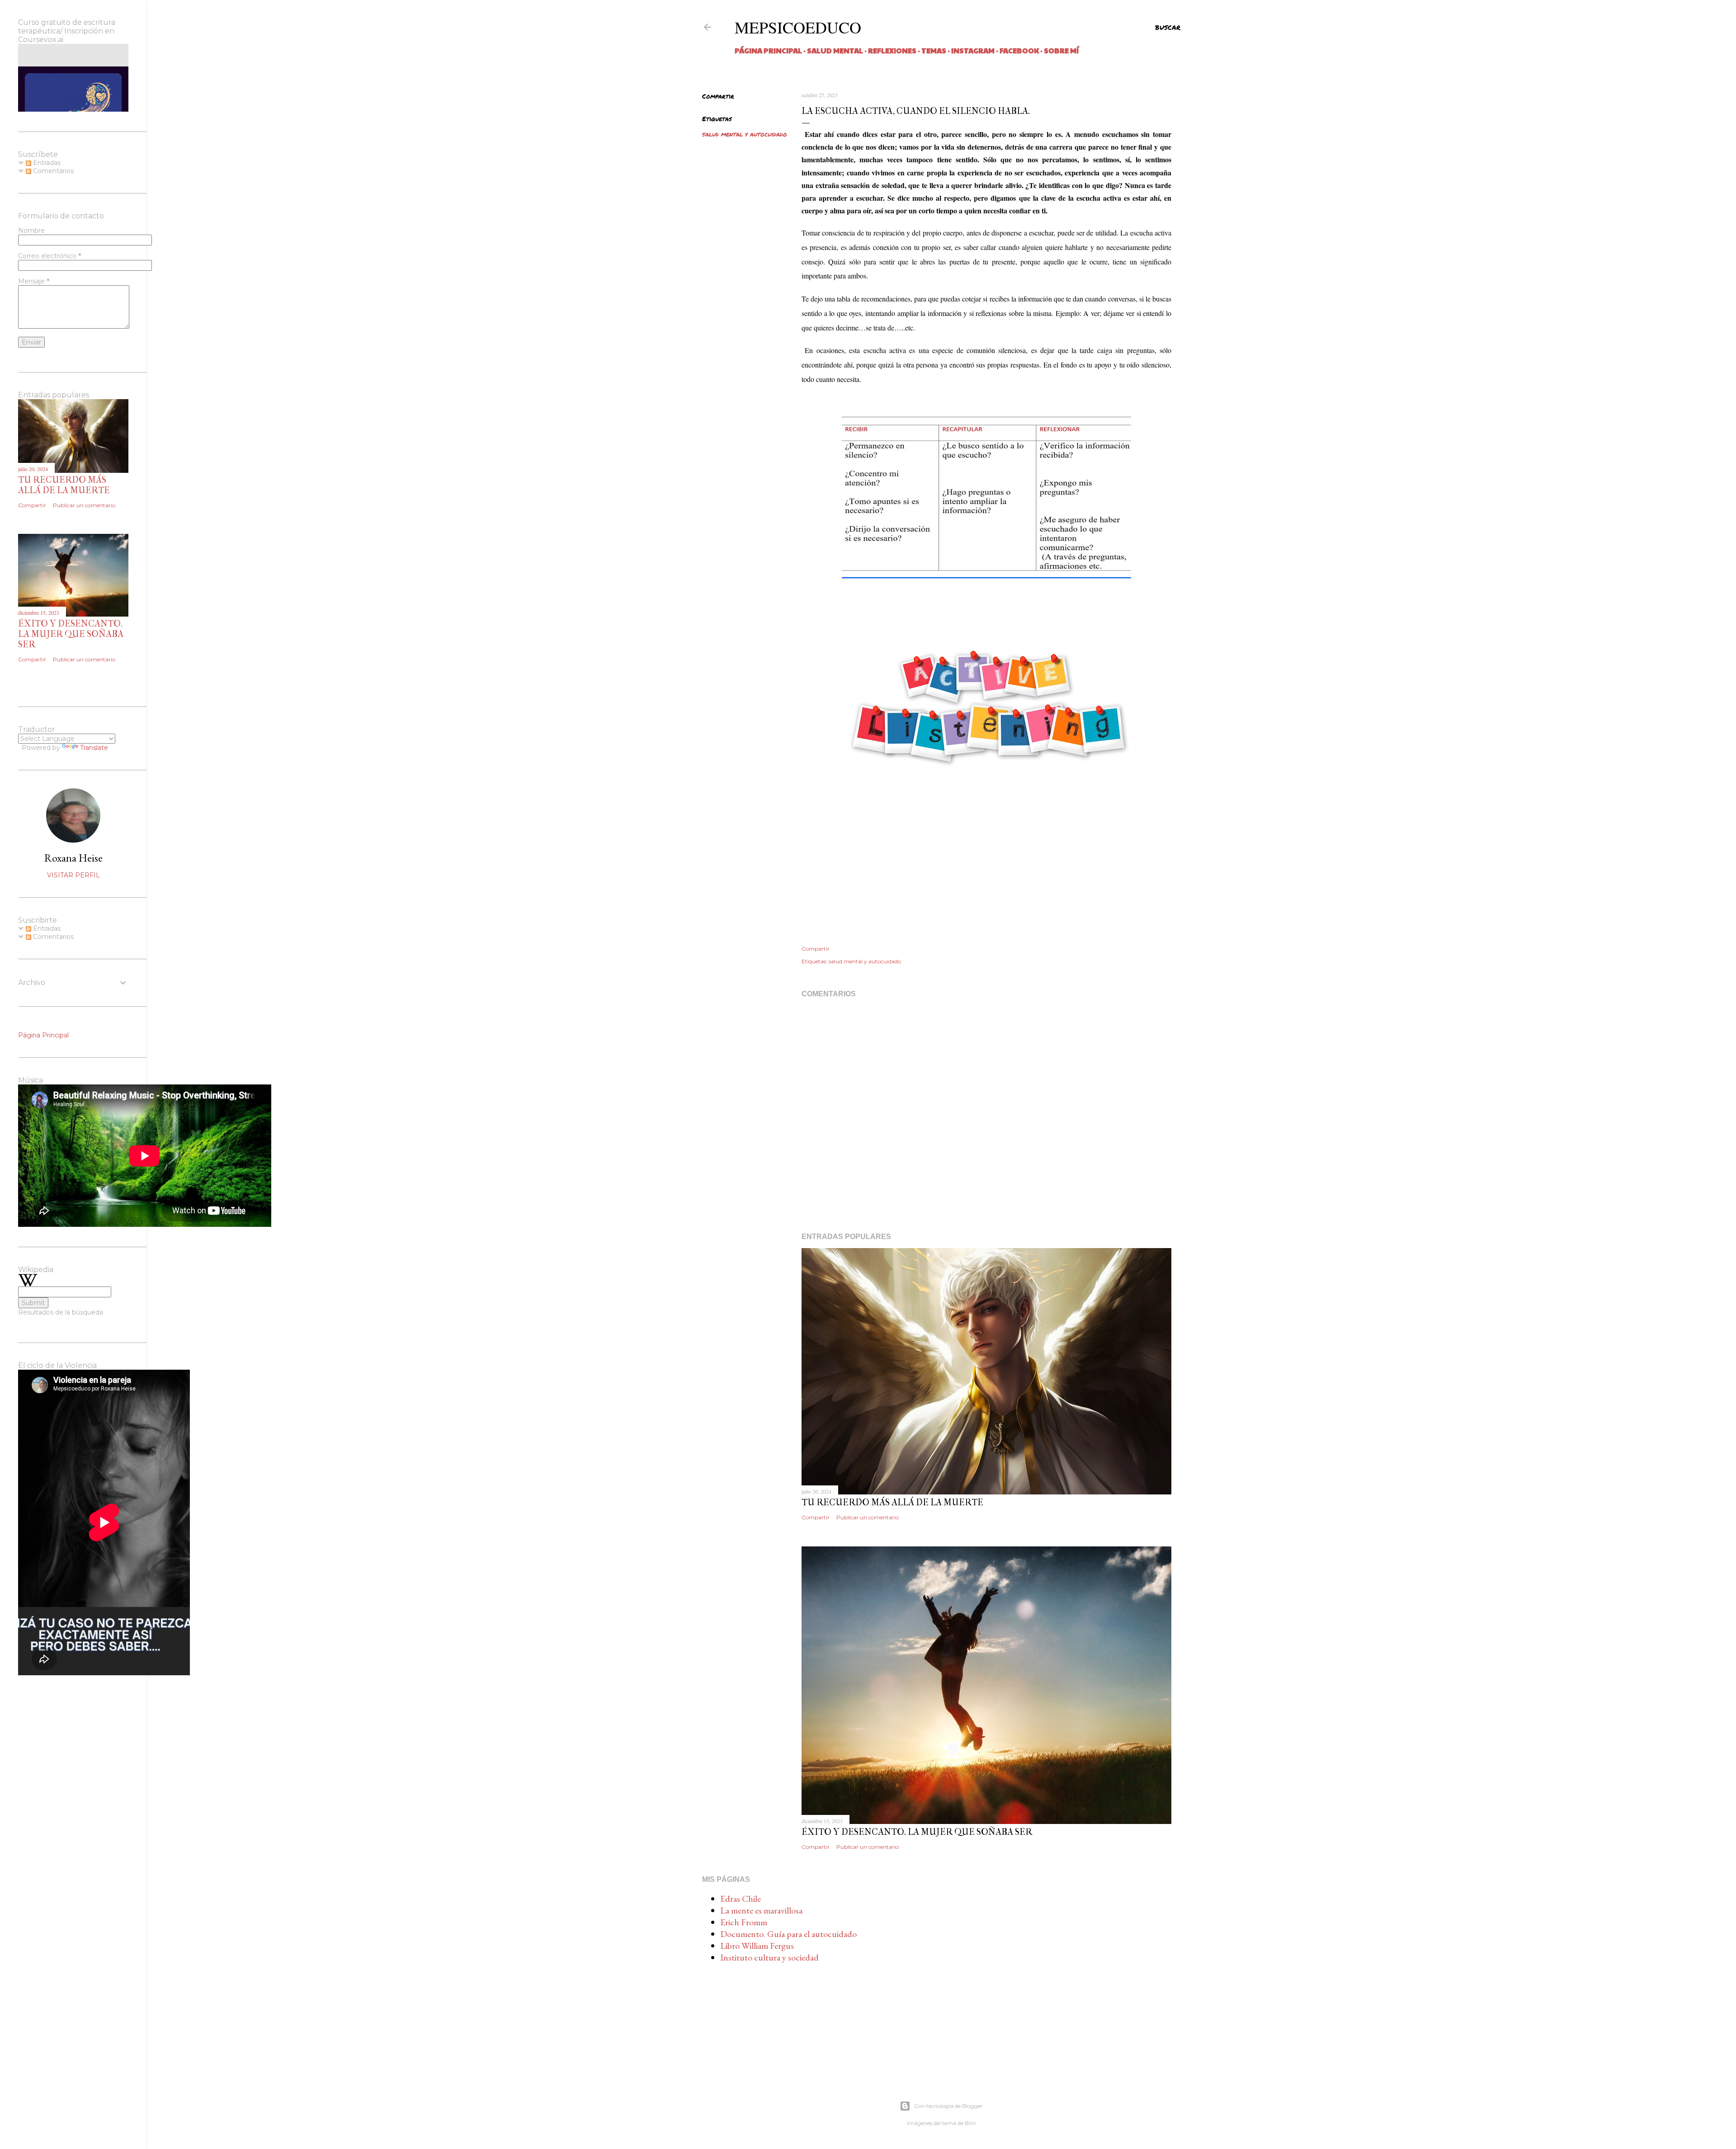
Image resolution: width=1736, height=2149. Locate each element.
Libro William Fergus (757, 1946)
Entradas (46, 163)
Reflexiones (892, 50)
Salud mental (835, 50)
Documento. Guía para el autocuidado (788, 1934)
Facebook (1019, 50)
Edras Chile (741, 1899)
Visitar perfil (73, 875)
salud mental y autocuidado (745, 134)
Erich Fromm (744, 1922)
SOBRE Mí (1061, 50)
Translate (94, 748)
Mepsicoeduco (798, 27)
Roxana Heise (73, 858)
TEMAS (934, 50)
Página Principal (768, 50)
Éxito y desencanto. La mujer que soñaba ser (917, 1832)
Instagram (973, 50)
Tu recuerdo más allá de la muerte (892, 1502)
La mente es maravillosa (761, 1910)
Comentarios (52, 171)
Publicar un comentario (868, 1517)
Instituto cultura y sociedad (769, 1957)
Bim (970, 2123)
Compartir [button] (718, 96)
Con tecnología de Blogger (948, 2106)
